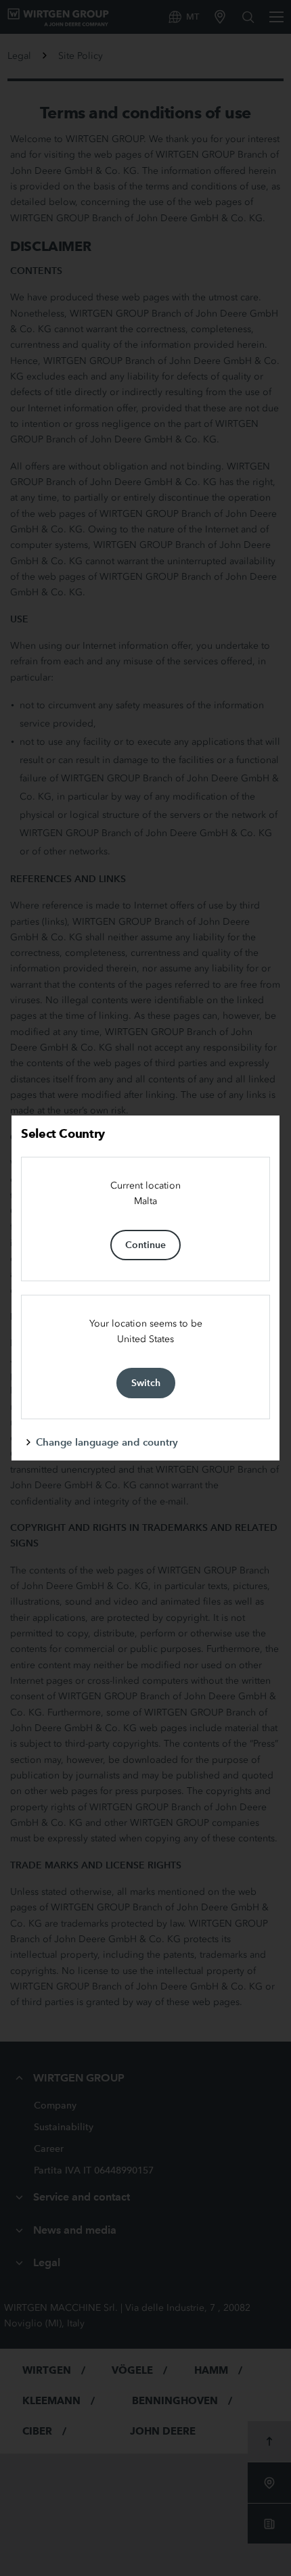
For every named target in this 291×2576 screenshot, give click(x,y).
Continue (145, 1245)
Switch (146, 1383)
